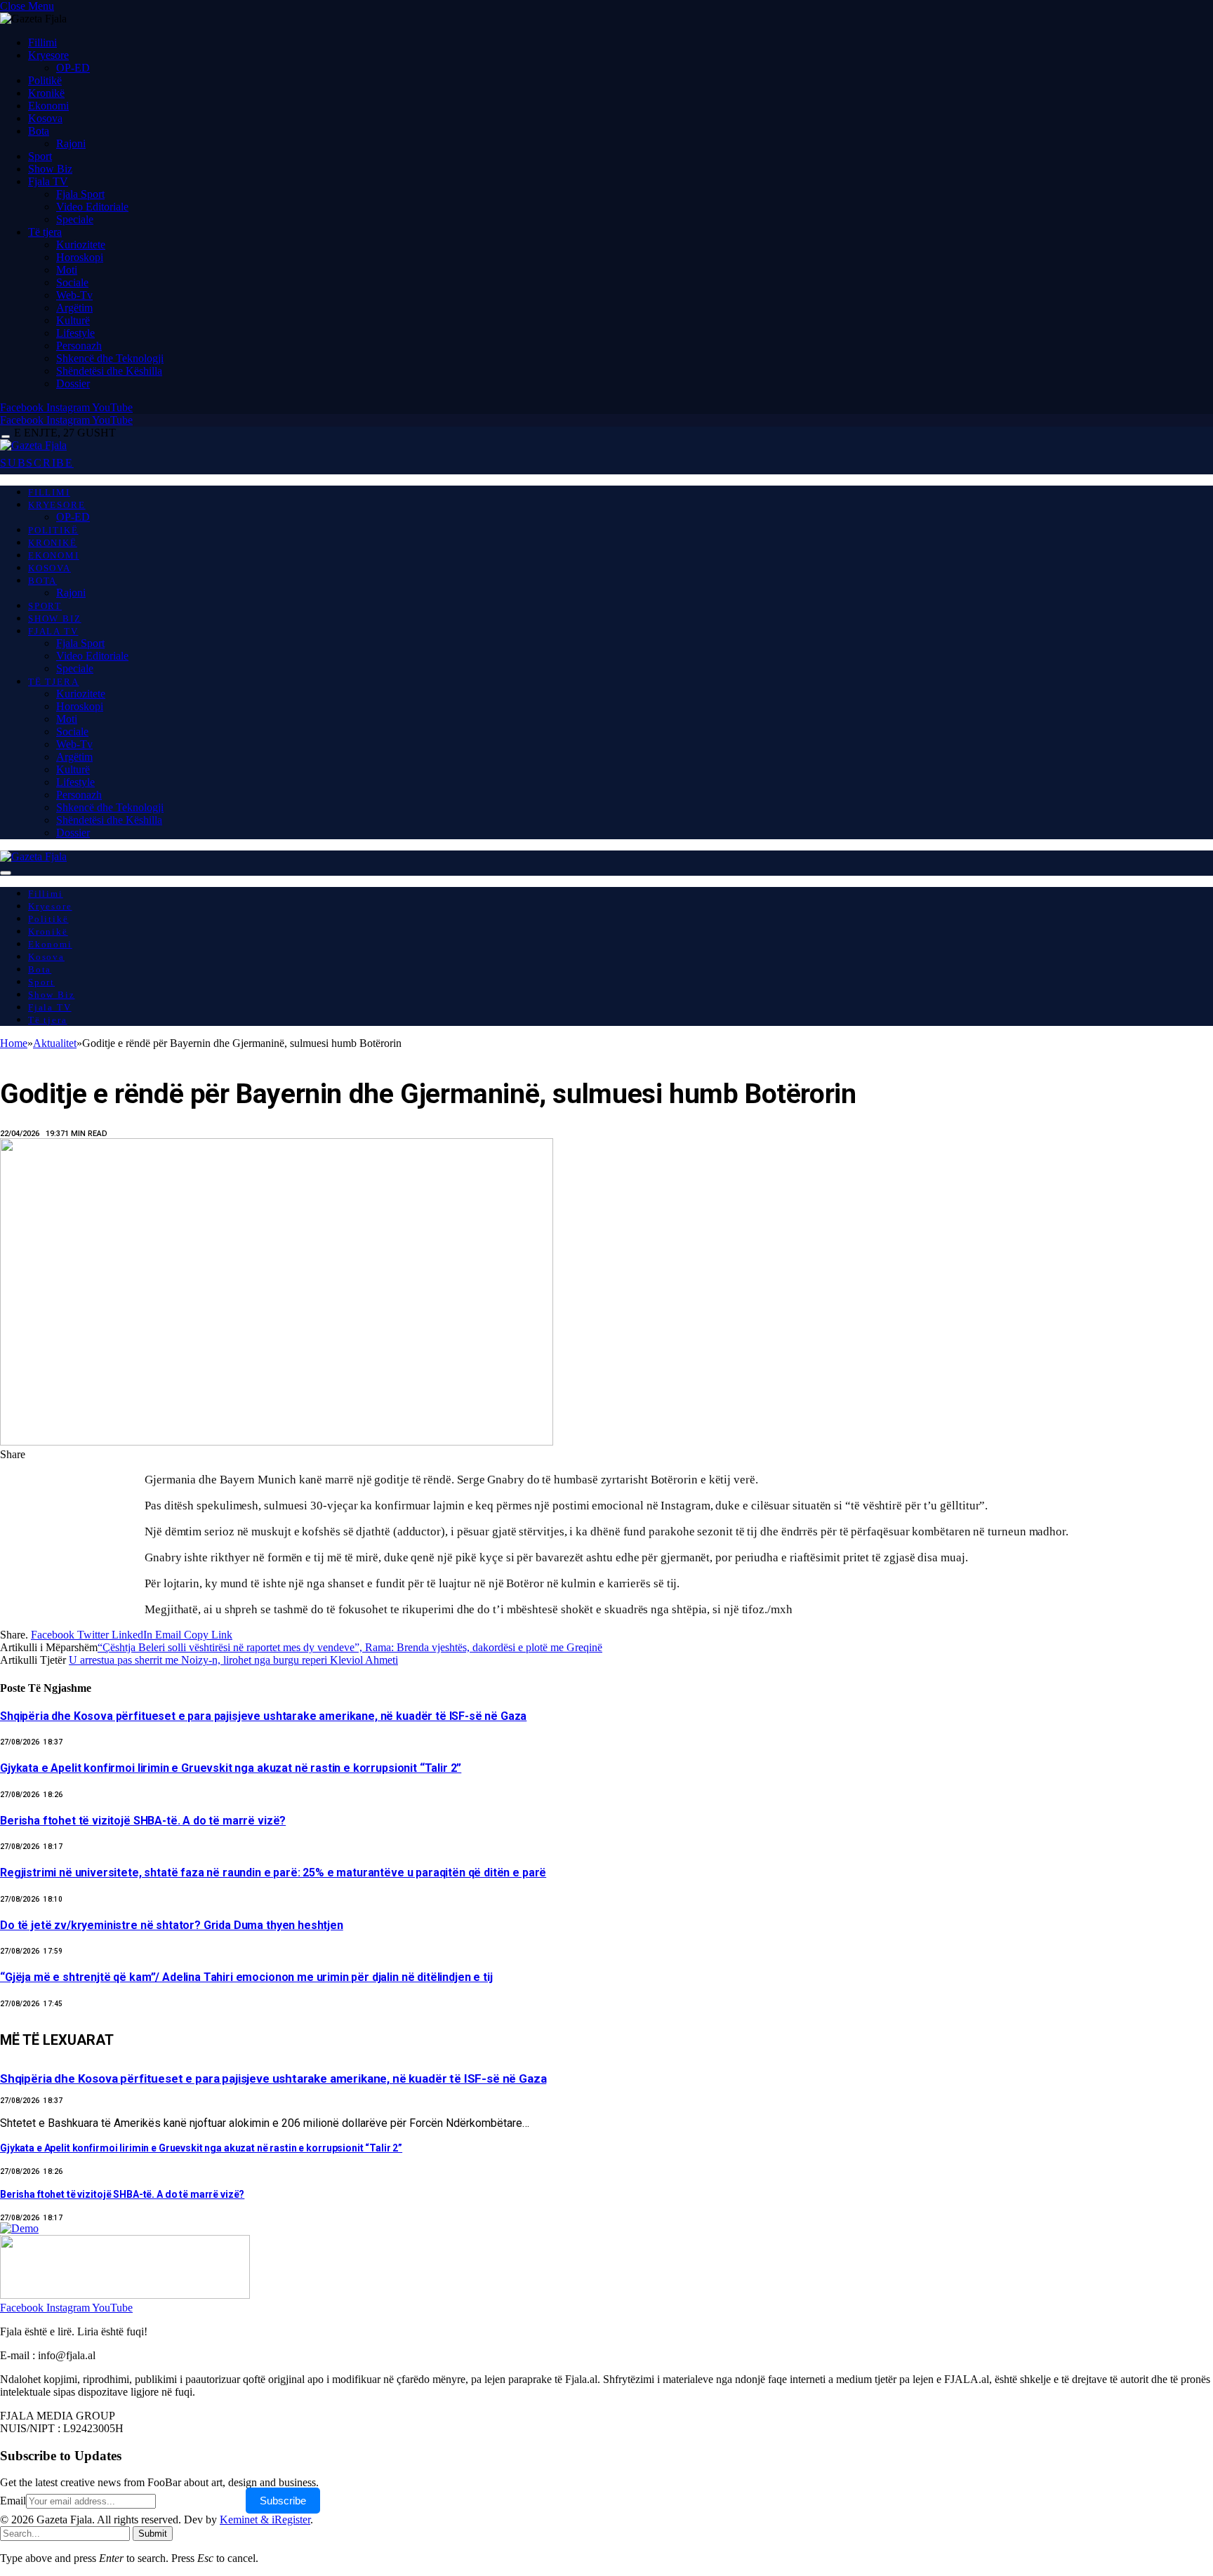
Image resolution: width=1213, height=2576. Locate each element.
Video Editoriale (92, 207)
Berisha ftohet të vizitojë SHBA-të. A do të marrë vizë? (143, 1821)
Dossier (73, 383)
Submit (153, 2534)
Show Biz (50, 169)
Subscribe (283, 2501)
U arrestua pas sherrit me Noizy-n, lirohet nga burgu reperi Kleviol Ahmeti (233, 1660)
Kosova (45, 118)
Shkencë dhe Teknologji (110, 358)
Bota (39, 131)
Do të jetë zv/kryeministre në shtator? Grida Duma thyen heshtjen (172, 1925)
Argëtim (74, 308)
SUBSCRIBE (37, 463)
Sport (40, 156)
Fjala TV (48, 181)
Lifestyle (75, 333)
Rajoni (71, 144)
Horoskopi (80, 257)
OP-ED (73, 68)
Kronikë (46, 93)
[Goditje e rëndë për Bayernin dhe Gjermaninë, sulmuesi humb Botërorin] (277, 1778)
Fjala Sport (80, 194)
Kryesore (48, 55)
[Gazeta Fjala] (33, 445)
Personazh (79, 346)
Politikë (45, 80)
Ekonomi (48, 106)
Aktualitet (33, 1055)
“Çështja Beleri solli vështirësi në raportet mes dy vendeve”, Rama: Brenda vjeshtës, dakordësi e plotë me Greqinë (350, 1647)
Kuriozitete (81, 245)
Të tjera (45, 232)
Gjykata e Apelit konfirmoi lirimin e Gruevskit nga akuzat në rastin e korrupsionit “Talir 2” (231, 1768)
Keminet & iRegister (265, 2520)
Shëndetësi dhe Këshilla (109, 371)
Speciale (75, 219)
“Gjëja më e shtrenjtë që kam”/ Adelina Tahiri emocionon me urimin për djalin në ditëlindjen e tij (246, 1977)
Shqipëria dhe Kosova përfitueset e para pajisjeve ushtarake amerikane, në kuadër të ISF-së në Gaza (263, 1716)
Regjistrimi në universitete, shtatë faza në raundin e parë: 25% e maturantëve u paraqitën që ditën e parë (273, 1873)
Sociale (72, 282)
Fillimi (42, 42)
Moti (67, 270)
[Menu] (6, 437)
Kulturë (73, 320)
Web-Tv (74, 295)
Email (13, 2501)
